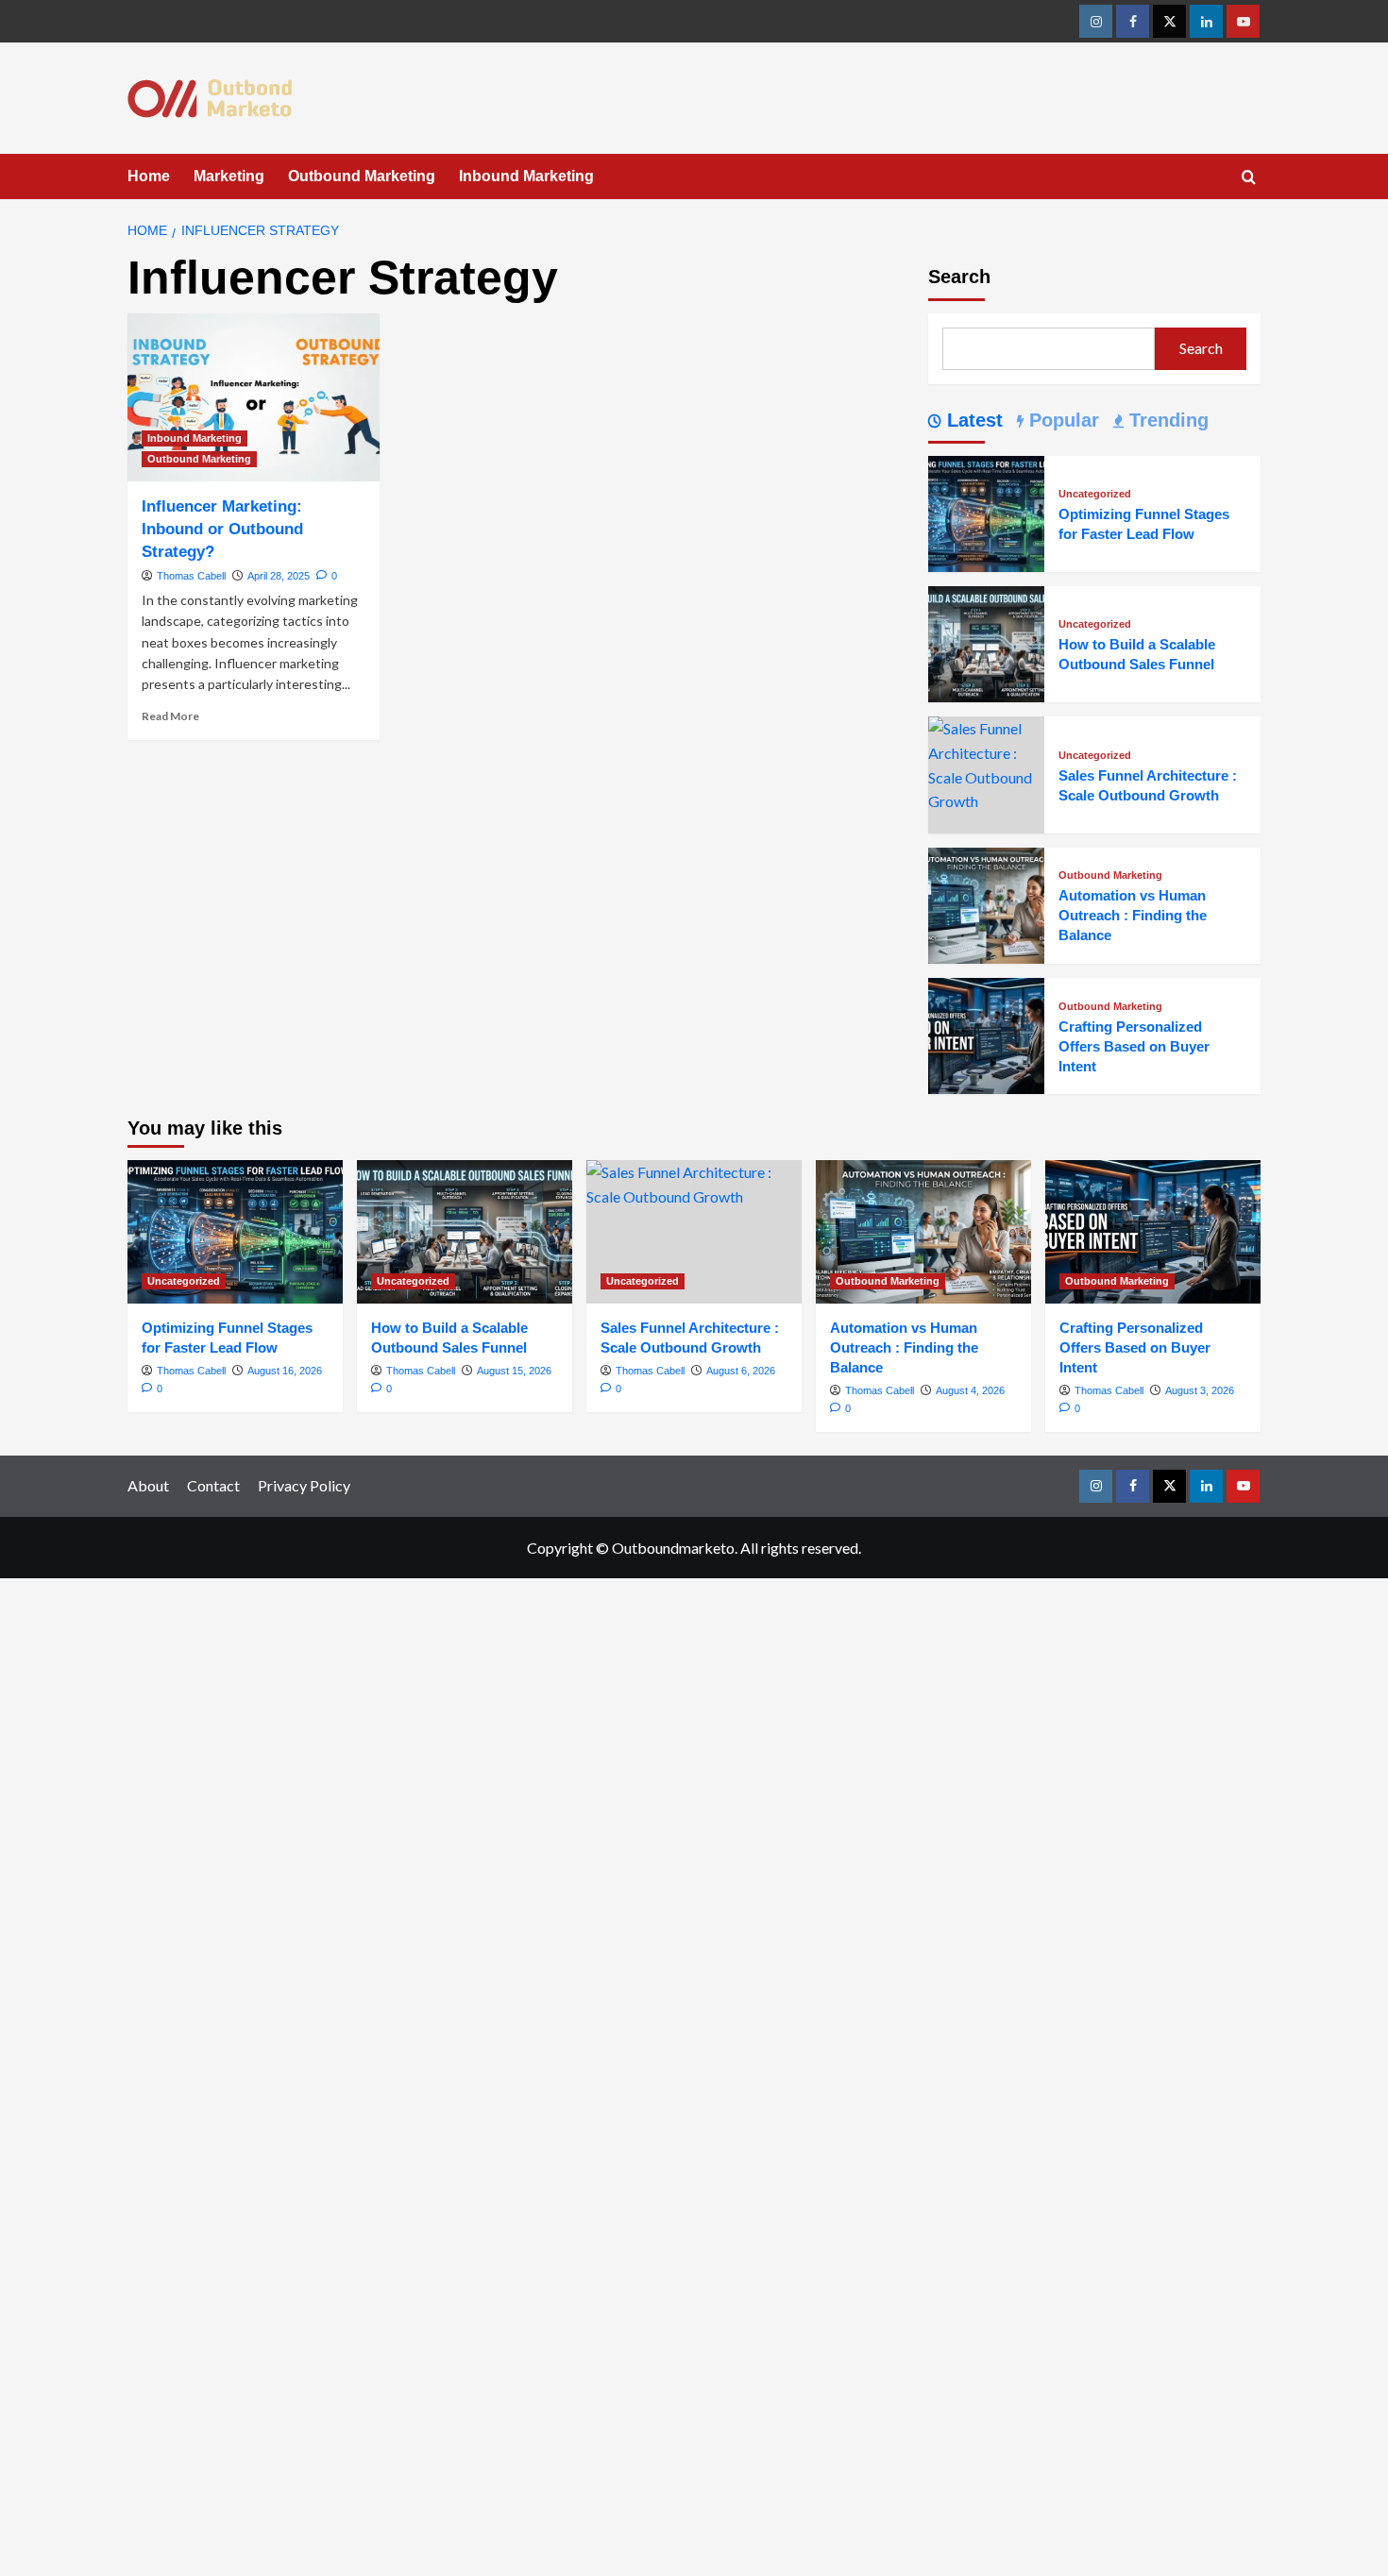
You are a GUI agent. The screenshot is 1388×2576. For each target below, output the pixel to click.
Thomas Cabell (191, 576)
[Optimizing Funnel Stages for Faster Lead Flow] (986, 511)
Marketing (229, 176)
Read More (170, 716)
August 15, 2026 (514, 1371)
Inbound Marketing (526, 176)
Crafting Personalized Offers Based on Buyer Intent (1134, 1046)
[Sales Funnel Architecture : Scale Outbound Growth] (986, 763)
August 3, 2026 (1200, 1390)
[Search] (1249, 178)
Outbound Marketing (362, 176)
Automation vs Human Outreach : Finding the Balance (1133, 915)
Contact (213, 1485)
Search (959, 277)
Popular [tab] (1061, 420)
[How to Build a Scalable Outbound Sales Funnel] (986, 642)
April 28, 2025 (279, 576)
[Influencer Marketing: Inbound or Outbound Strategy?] (254, 397)
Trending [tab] (1166, 420)
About (148, 1485)
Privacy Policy (304, 1485)
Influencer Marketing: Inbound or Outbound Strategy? (222, 529)
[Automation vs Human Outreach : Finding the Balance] (986, 903)
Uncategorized (1095, 494)
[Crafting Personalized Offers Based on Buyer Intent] (986, 1034)
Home (149, 176)
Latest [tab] (972, 420)
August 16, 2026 (285, 1371)
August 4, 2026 (970, 1390)
